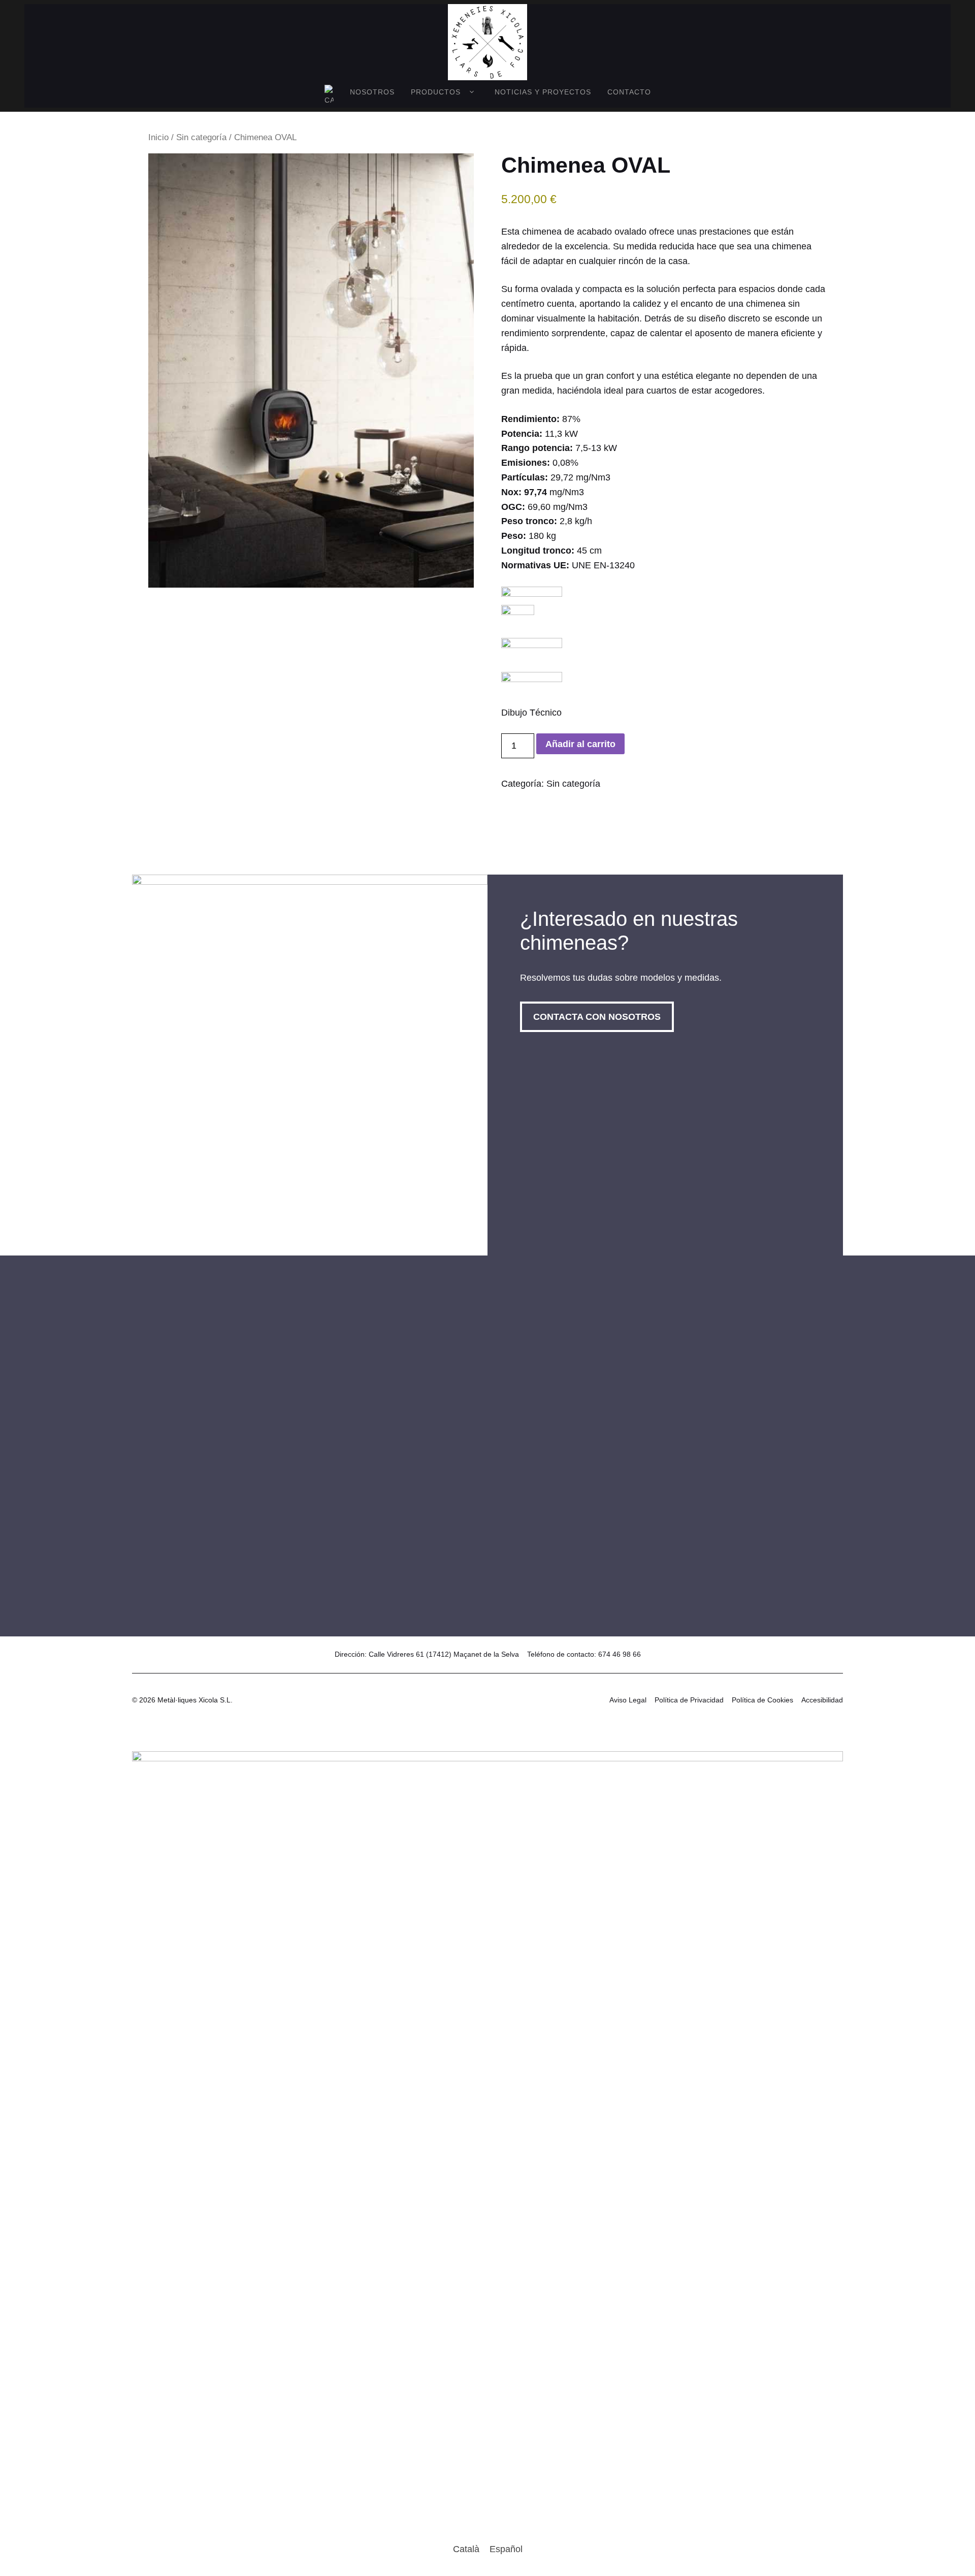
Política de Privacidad (689, 1700)
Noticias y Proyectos (543, 92)
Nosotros (372, 92)
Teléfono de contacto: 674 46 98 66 (584, 1654)
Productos (436, 92)
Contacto (629, 92)
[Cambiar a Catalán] (329, 96)
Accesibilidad (822, 1700)
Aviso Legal (628, 1700)
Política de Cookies (762, 1700)
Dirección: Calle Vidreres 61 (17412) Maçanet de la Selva (427, 1654)
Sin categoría (201, 137)
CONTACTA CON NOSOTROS (597, 1017)
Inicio (158, 137)
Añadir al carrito (580, 744)
